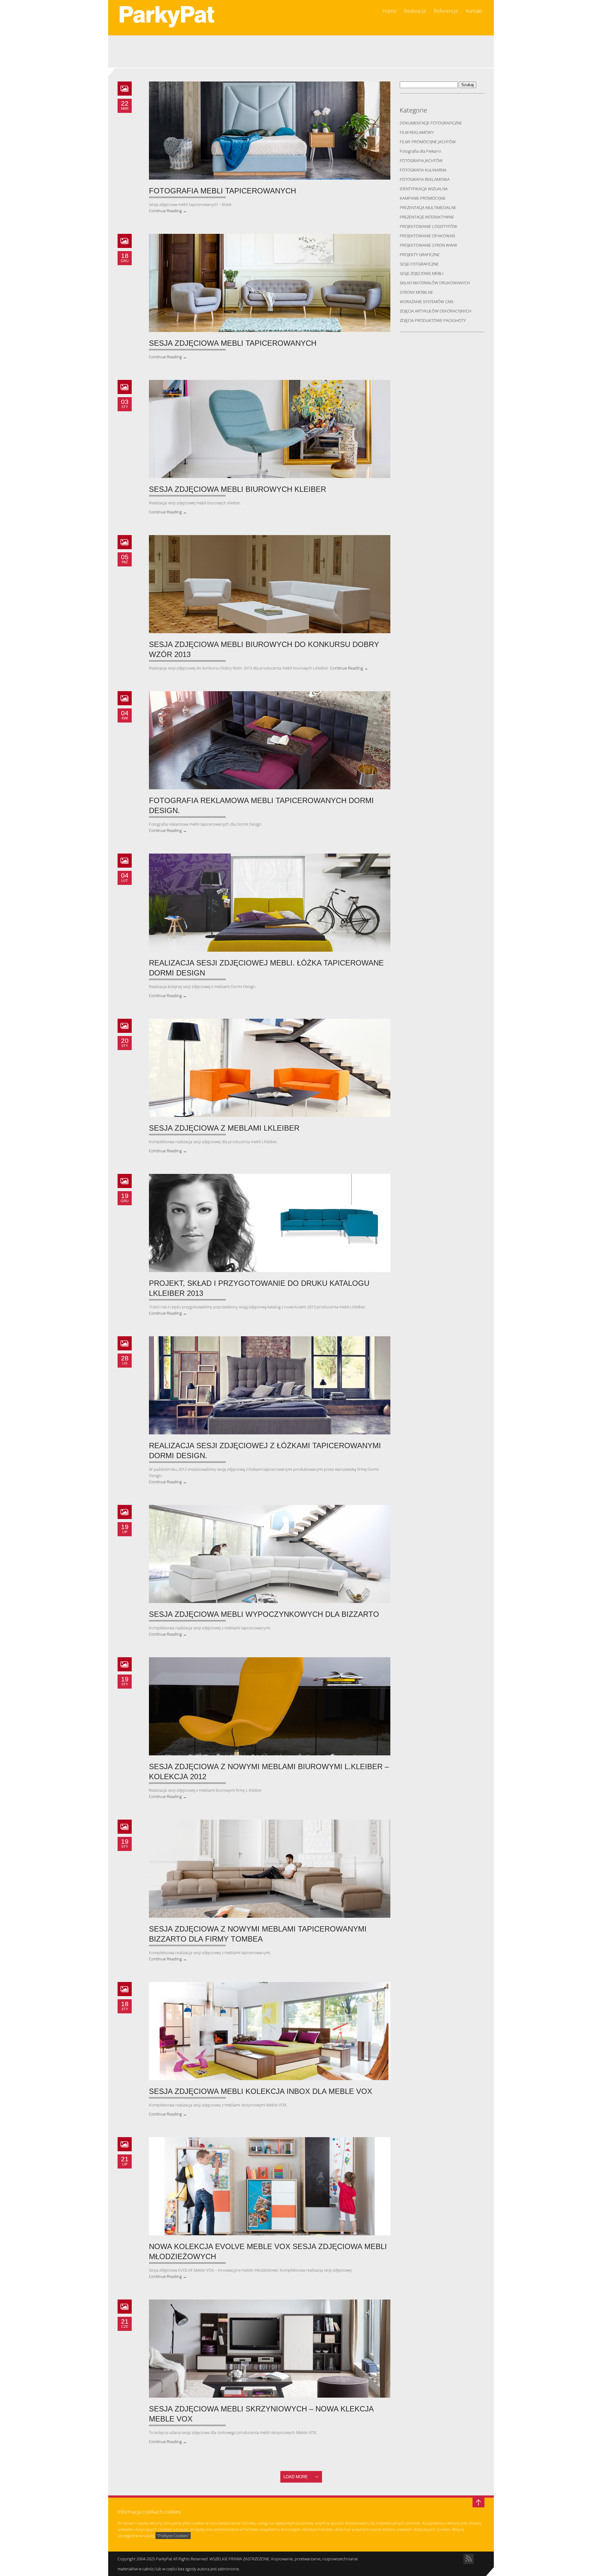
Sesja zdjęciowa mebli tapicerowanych (233, 343)
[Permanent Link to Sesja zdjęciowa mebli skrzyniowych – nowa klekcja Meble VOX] (270, 2349)
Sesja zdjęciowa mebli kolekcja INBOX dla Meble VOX (261, 2091)
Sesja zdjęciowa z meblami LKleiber (224, 1128)
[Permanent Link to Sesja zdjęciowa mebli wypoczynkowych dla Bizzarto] (270, 1554)
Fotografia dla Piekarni (420, 151)
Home (389, 11)
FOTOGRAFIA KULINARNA (423, 170)
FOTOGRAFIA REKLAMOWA (425, 179)
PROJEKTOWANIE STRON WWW (428, 245)
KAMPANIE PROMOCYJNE (423, 198)
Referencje (446, 11)
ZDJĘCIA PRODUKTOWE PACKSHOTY (433, 320)
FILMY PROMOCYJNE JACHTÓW (428, 142)
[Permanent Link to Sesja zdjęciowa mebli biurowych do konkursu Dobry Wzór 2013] (270, 584)
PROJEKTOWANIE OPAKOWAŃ (427, 236)
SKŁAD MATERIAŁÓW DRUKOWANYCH (435, 283)
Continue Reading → (168, 211)
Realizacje (415, 11)
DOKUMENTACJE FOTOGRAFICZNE (431, 123)
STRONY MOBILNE (416, 292)
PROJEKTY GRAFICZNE (420, 255)
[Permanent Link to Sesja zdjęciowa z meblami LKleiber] (270, 1068)
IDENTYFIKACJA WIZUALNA (424, 189)
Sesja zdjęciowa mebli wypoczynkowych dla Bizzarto (264, 1614)
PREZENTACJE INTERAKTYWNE (427, 217)
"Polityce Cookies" (173, 2536)
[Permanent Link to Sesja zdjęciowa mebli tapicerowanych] (270, 283)
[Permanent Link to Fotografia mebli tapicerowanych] (270, 131)
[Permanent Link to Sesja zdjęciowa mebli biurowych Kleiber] (270, 429)
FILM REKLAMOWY (417, 132)
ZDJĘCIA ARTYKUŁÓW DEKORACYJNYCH (436, 311)
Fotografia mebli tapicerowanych (222, 191)
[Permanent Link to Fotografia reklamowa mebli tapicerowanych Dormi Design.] (270, 740)
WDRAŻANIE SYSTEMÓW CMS (427, 302)
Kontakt (474, 11)
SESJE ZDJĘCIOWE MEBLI (422, 273)
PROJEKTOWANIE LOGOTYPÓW (428, 226)
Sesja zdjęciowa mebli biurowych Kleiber (238, 489)
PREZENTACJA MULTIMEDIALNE (428, 208)
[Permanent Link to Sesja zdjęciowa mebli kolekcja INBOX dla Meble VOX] (270, 2031)
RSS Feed (469, 2559)
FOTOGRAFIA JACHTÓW (421, 160)
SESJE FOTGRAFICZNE (419, 264)
